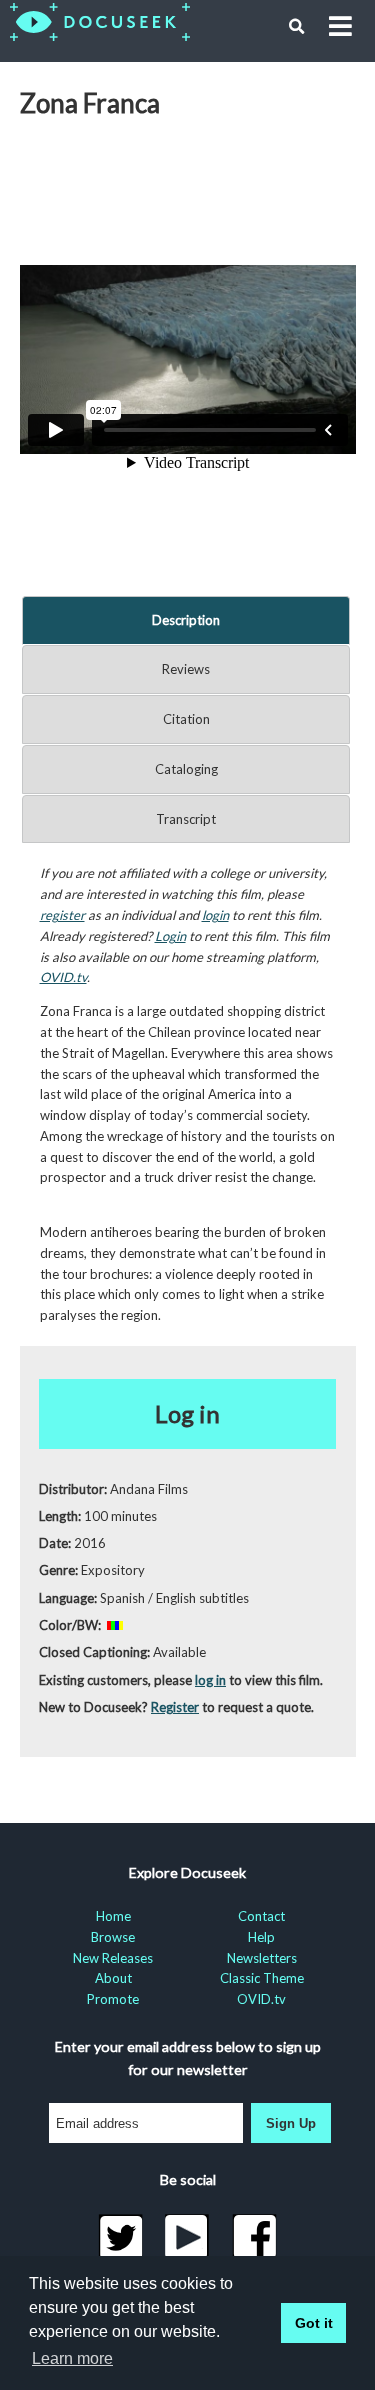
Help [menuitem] (261, 1937)
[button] (297, 27)
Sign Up (291, 2123)
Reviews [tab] (186, 669)
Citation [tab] (186, 719)
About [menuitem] (113, 1978)
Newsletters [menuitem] (262, 1958)
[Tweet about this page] (120, 2237)
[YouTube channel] (187, 2237)
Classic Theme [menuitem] (262, 1978)
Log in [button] (187, 1413)
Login (170, 936)
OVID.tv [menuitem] (261, 1999)
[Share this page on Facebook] (254, 2237)
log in (210, 1680)
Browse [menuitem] (113, 1937)
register (62, 915)
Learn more (72, 2358)
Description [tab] (186, 620)
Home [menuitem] (113, 1916)
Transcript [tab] (186, 819)
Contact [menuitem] (261, 1916)
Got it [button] (314, 2323)
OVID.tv (63, 977)
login (215, 915)
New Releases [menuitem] (113, 1958)
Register (175, 1707)
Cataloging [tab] (186, 769)
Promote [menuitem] (113, 1999)
